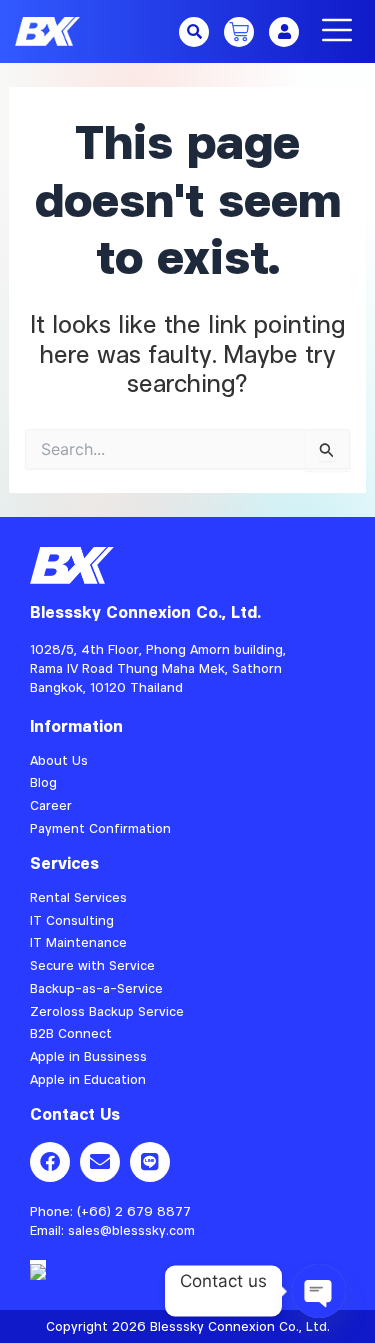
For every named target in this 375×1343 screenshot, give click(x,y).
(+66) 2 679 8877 (134, 1211)
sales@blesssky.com (131, 1230)
